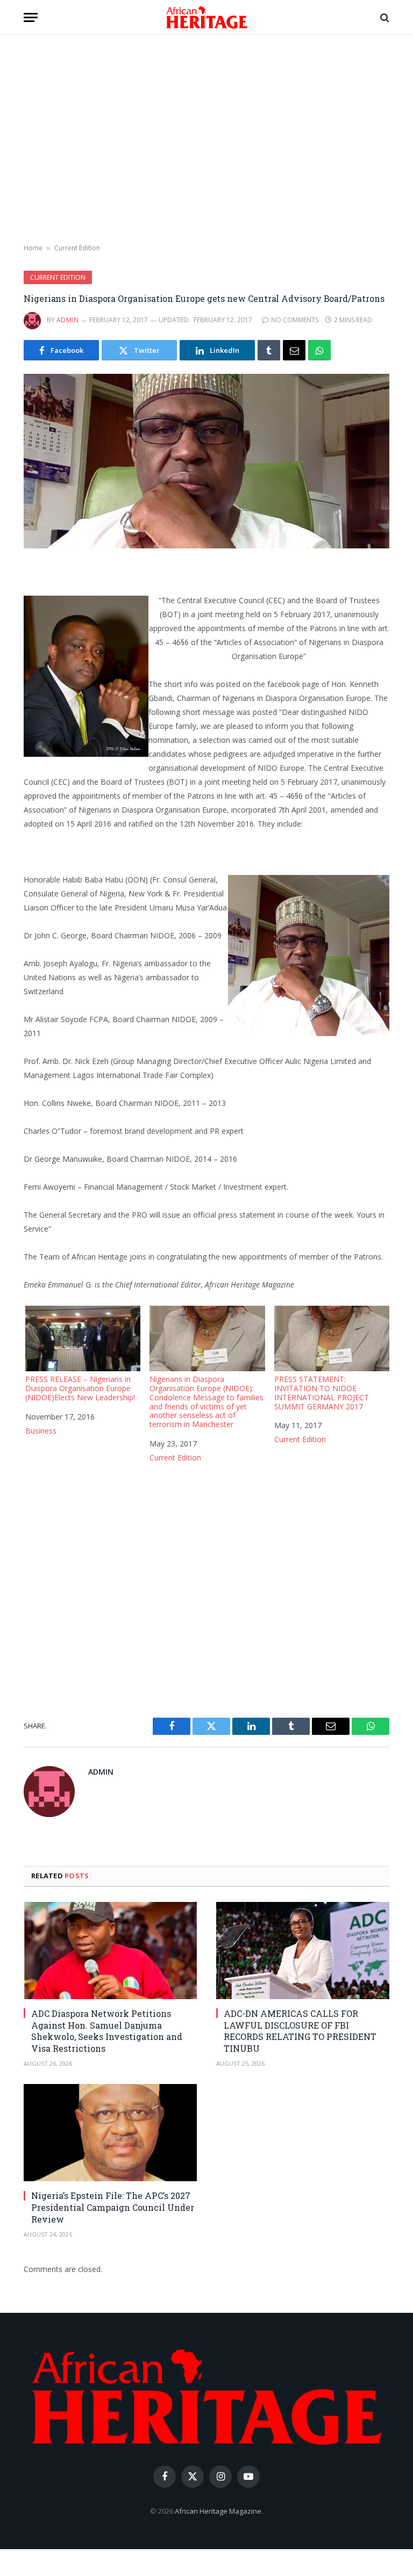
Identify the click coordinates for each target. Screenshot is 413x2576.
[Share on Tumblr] (269, 350)
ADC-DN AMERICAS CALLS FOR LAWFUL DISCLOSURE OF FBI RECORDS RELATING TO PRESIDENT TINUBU (300, 2031)
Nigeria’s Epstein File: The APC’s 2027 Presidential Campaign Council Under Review (113, 2207)
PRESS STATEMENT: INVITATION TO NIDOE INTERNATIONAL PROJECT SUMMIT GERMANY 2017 (322, 1392)
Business (41, 1431)
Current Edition (77, 248)
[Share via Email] (294, 350)
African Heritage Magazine (218, 2511)
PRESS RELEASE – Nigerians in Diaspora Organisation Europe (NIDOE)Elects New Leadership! (80, 1388)
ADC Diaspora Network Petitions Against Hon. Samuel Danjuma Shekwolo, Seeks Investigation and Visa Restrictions (107, 2031)
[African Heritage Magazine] (207, 17)
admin (67, 320)
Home (33, 248)
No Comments (295, 320)
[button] (31, 17)
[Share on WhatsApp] (319, 350)
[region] (206, 140)
